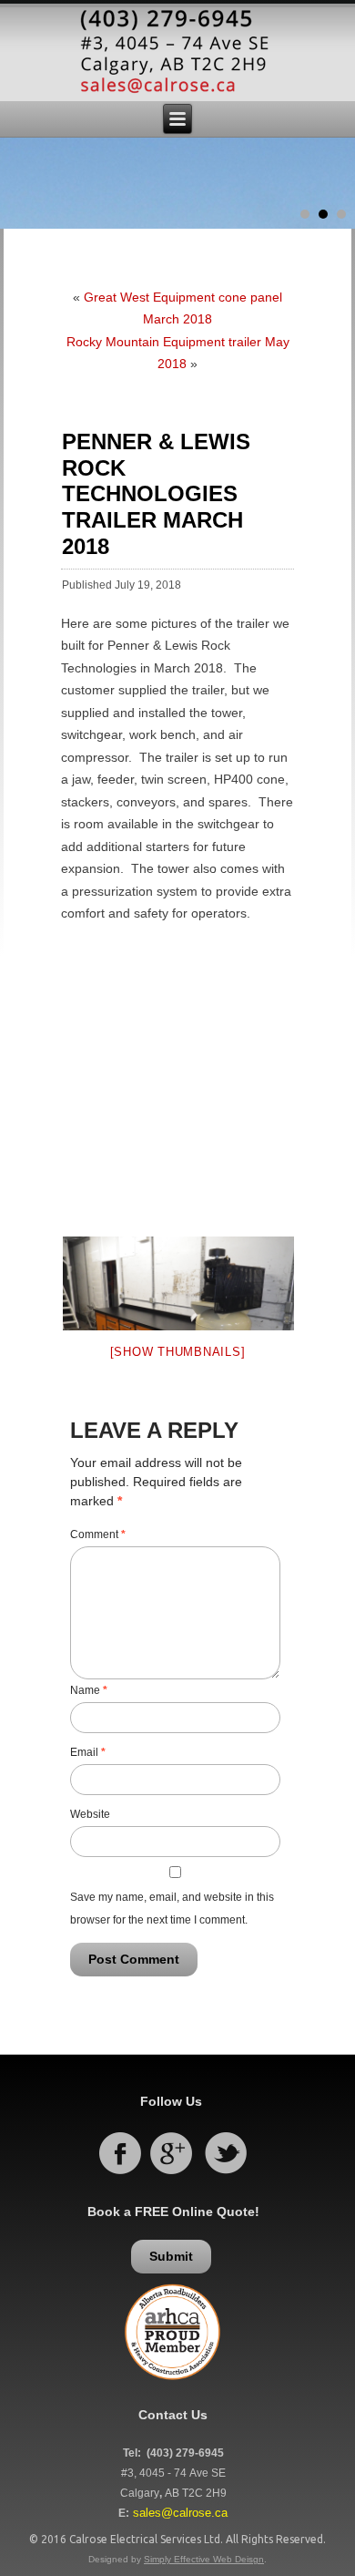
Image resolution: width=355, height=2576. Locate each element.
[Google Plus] (171, 2173)
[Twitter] (226, 2173)
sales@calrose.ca (180, 2513)
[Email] (177, 54)
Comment (98, 1534)
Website (90, 1814)
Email (88, 1752)
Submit (171, 2256)
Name (89, 1690)
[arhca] (172, 2385)
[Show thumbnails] (178, 1352)
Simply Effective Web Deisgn (204, 2559)
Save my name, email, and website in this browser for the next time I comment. (172, 1909)
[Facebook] (119, 2173)
